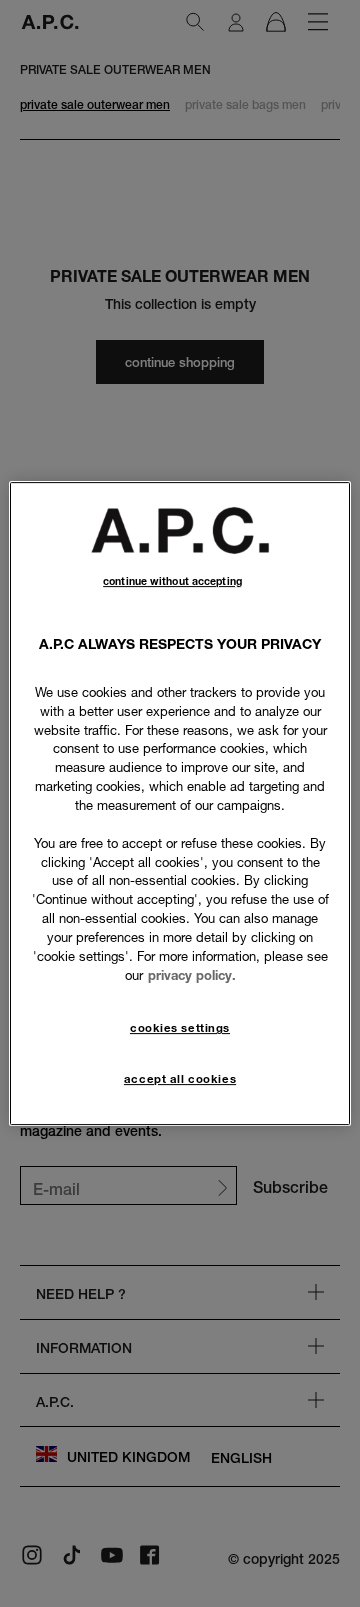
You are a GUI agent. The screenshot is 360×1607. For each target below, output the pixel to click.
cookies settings (180, 1029)
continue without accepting (172, 581)
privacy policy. (192, 975)
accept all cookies (180, 1079)
